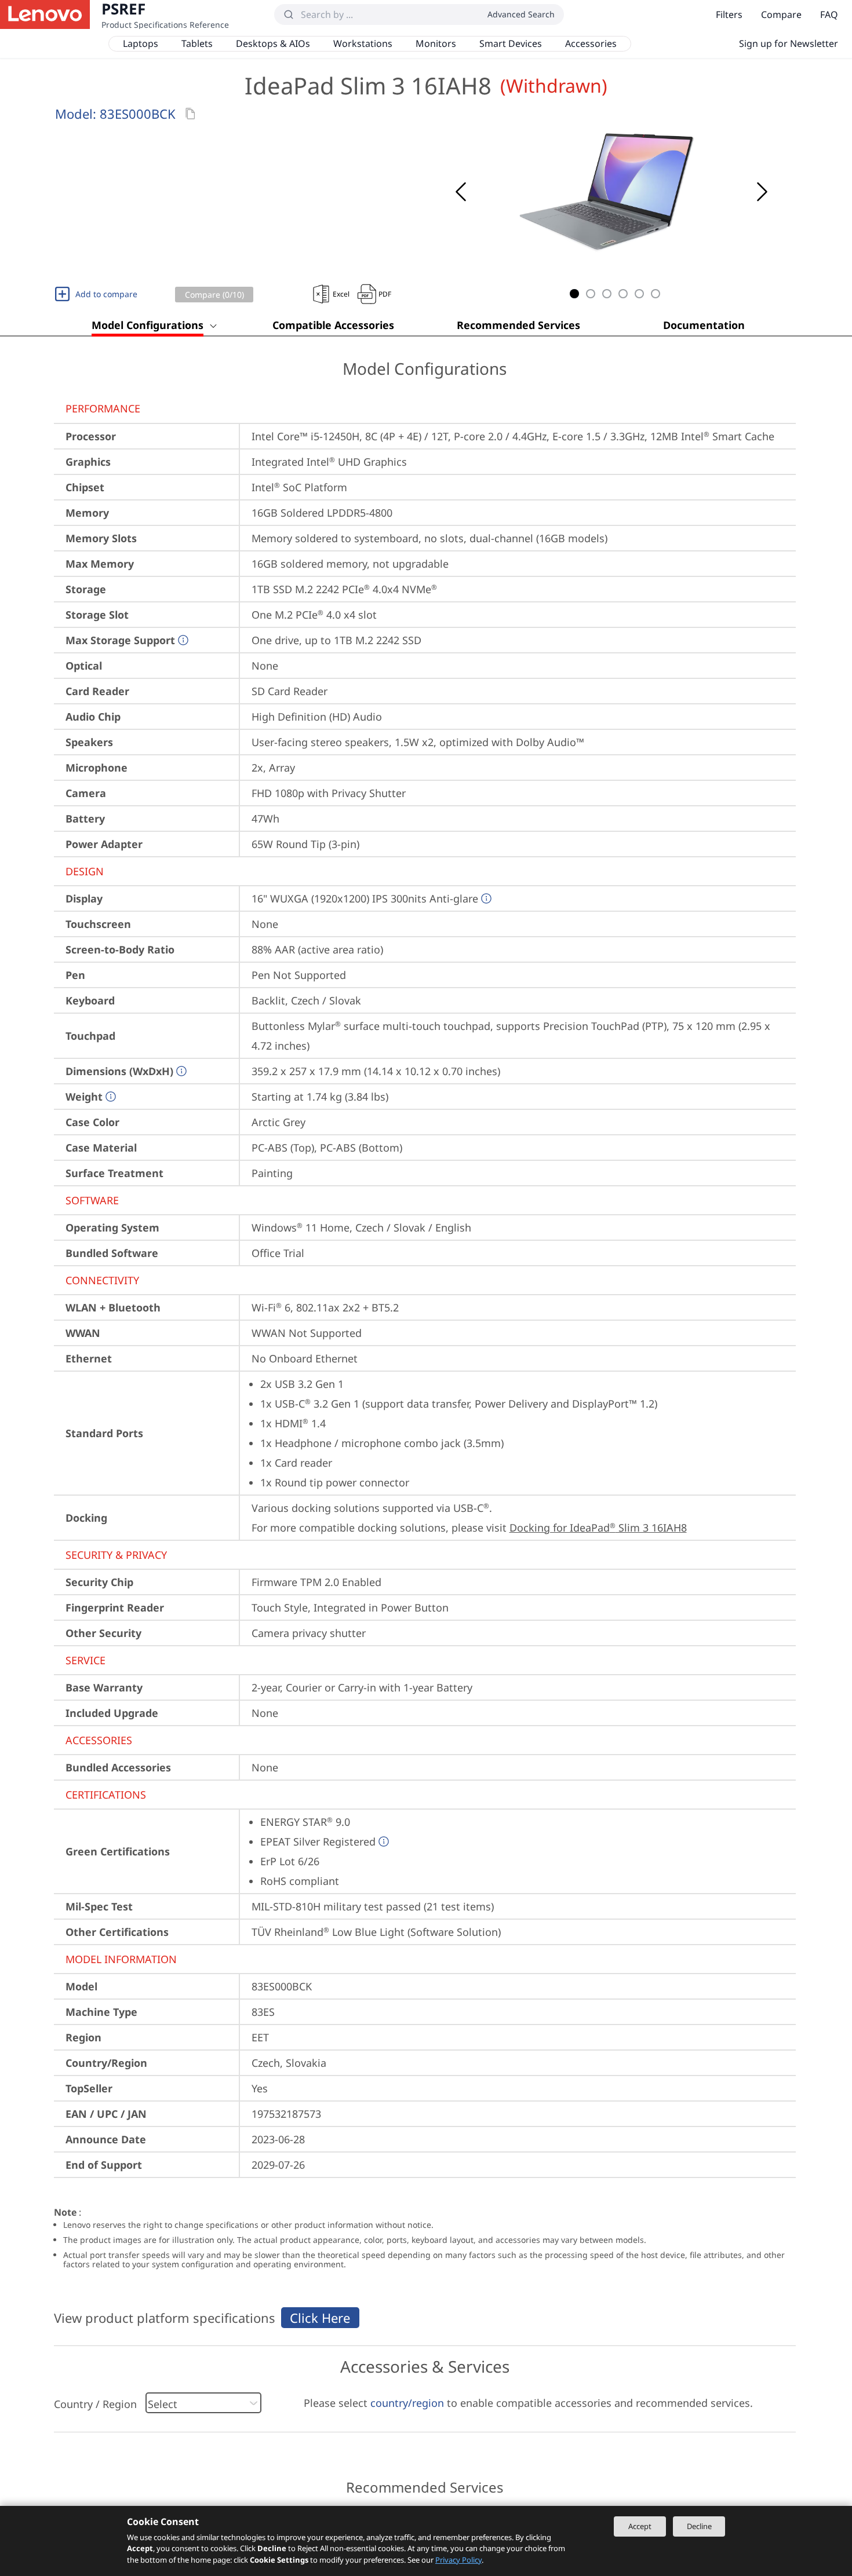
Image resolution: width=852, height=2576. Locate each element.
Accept (640, 2526)
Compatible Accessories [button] (333, 325)
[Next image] (762, 192)
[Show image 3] (607, 294)
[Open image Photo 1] (611, 192)
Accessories (591, 43)
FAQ (829, 14)
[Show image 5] (639, 294)
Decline (699, 2526)
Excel (341, 294)
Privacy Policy (458, 2560)
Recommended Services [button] (518, 325)
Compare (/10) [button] (214, 295)
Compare (781, 14)
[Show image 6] (656, 294)
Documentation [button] (704, 325)
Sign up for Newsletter (789, 43)
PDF (385, 294)
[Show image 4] (623, 294)
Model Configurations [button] (148, 325)
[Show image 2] (591, 294)
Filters (729, 14)
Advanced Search (521, 14)
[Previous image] (461, 192)
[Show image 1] (574, 294)
